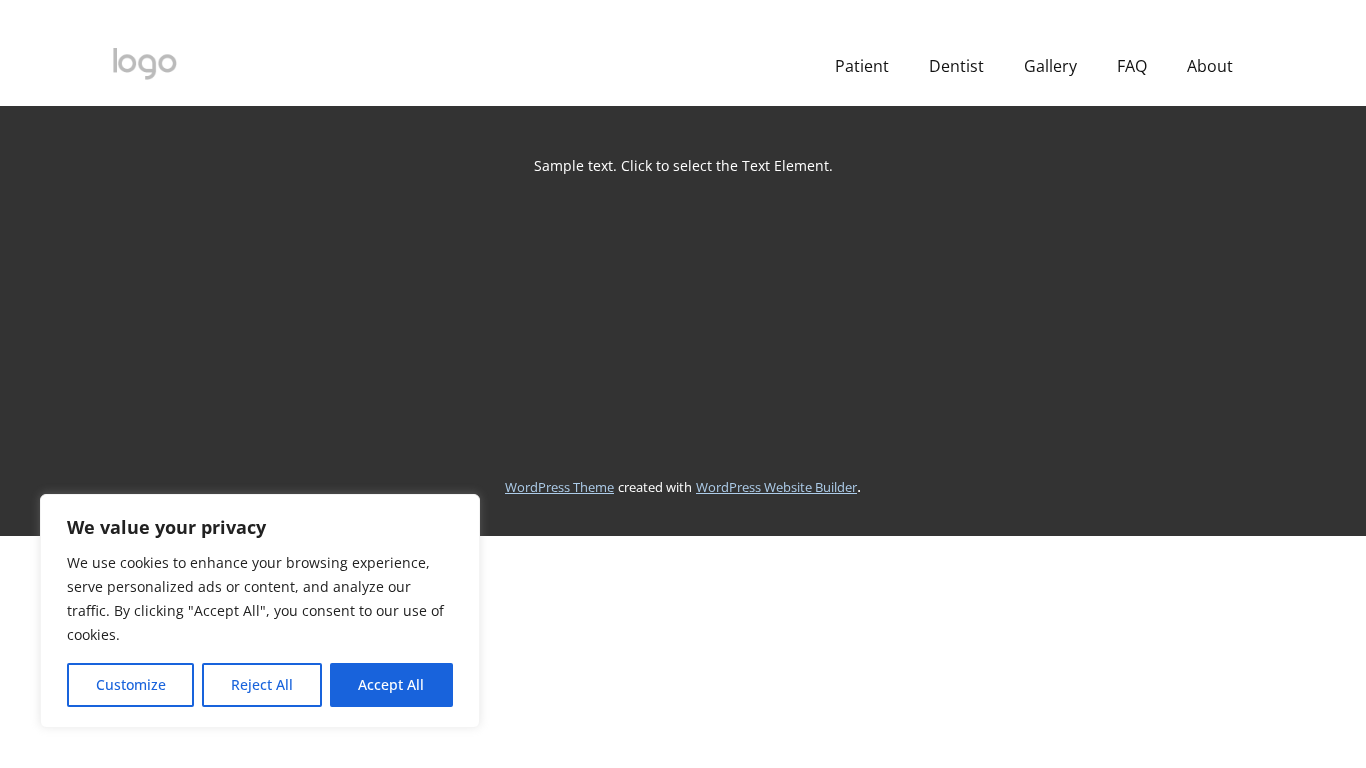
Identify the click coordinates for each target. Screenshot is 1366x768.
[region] (260, 611)
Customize (131, 684)
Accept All (391, 684)
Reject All (262, 684)
